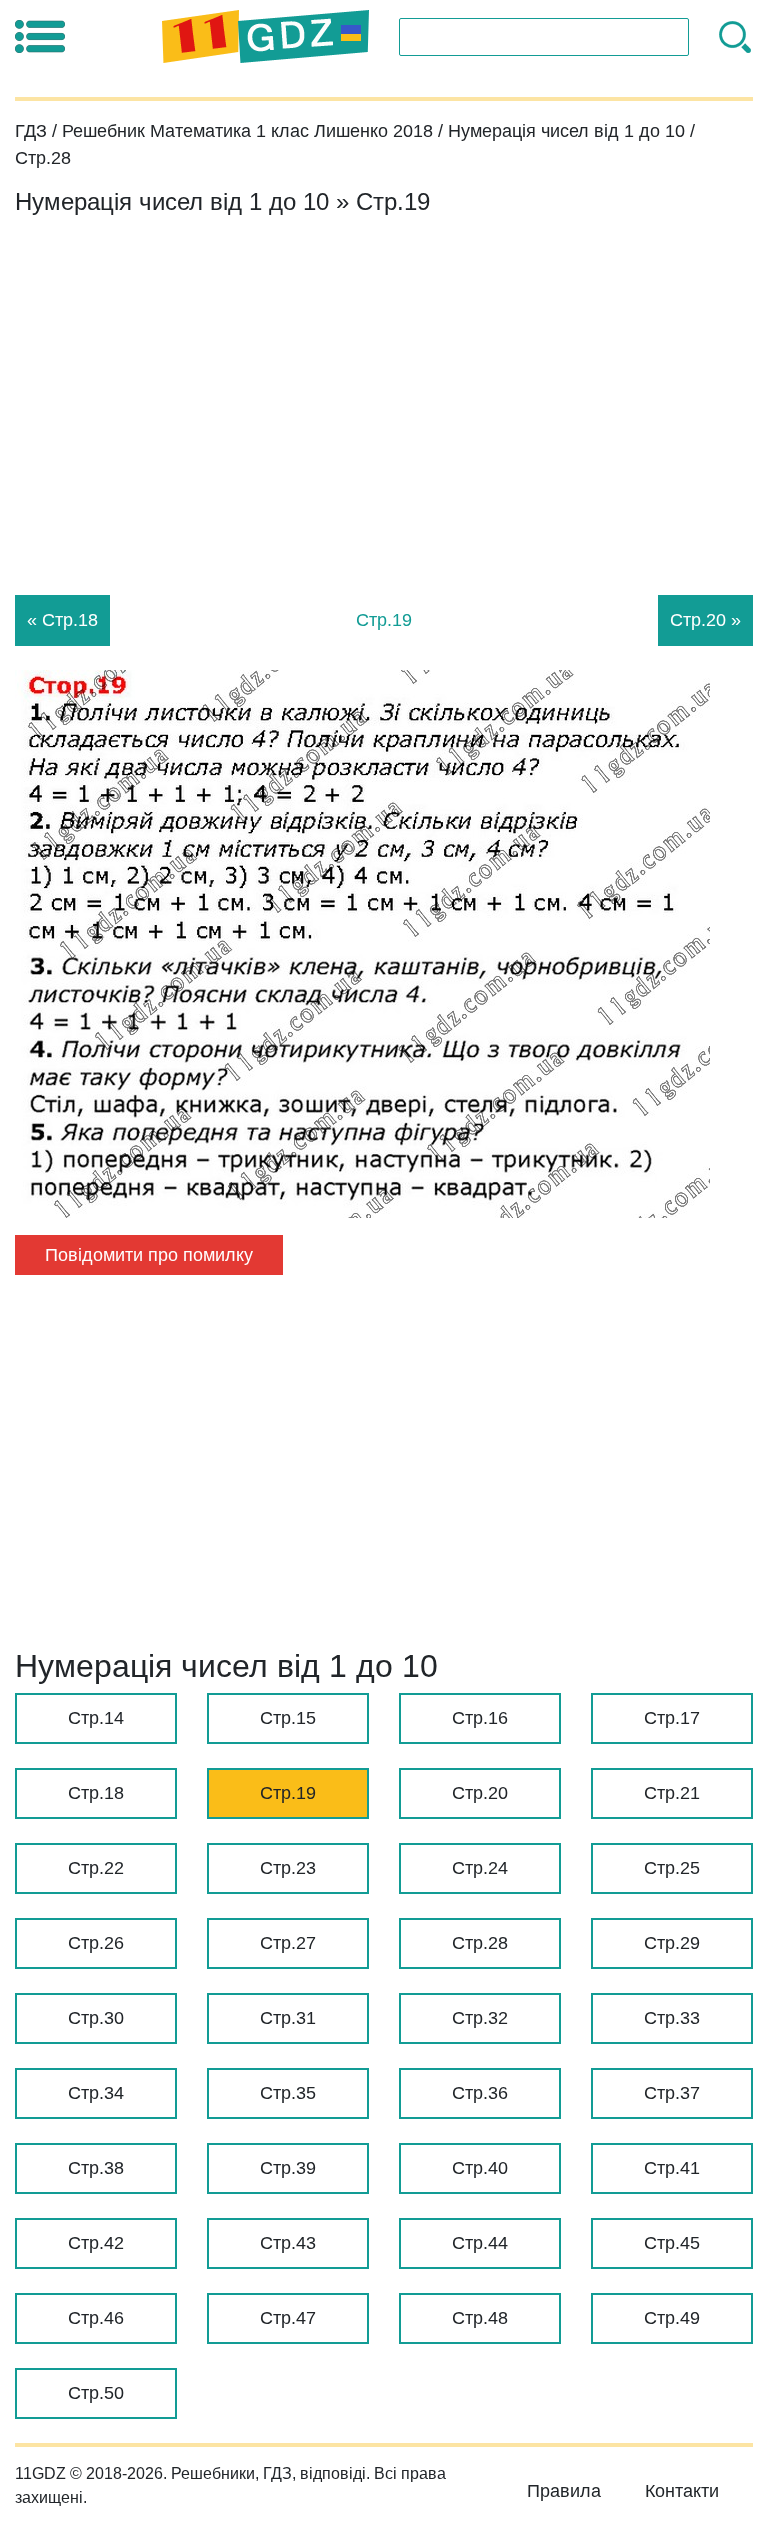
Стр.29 (672, 1943)
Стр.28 (480, 1943)
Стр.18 (96, 1793)
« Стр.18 (62, 620)
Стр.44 (480, 2243)
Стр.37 (672, 2093)
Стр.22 (96, 1868)
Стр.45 (672, 2243)
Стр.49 (672, 2318)
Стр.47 (288, 2318)
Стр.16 (480, 1718)
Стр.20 (480, 1793)
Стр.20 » (705, 620)
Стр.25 (672, 1868)
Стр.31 (288, 2018)
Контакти (682, 2491)
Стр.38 (96, 2168)
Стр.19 (288, 1793)
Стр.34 (96, 2093)
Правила (564, 2491)
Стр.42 (96, 2243)
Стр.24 (480, 1868)
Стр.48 (480, 2318)
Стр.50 (96, 2393)
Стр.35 (288, 2093)
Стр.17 (672, 1718)
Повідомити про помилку (149, 1255)
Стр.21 (672, 1793)
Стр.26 (96, 1943)
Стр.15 (288, 1718)
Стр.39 (288, 2168)
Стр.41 (672, 2168)
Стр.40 (480, 2168)
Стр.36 (480, 2093)
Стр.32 (480, 2018)
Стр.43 (288, 2243)
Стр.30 (96, 2018)
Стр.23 (288, 1868)
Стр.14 (96, 1718)
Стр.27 (288, 1943)
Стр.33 (672, 2018)
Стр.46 (96, 2318)
